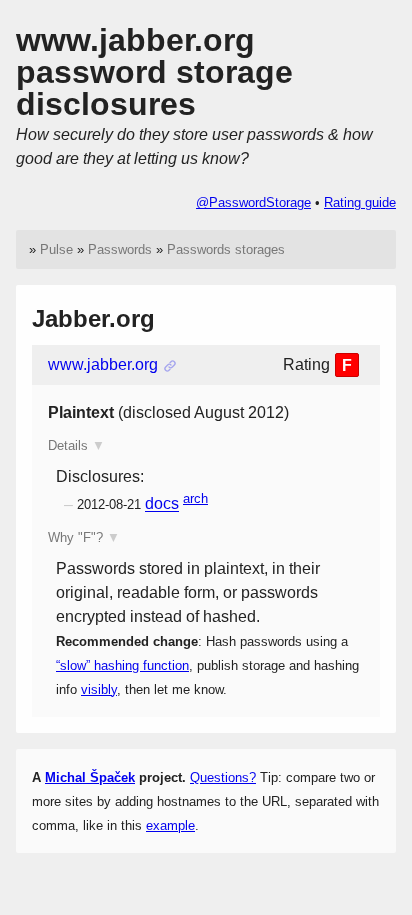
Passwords (120, 249)
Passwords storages (226, 249)
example (170, 825)
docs (162, 504)
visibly (99, 689)
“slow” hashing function (122, 665)
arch (195, 498)
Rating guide (360, 202)
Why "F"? (75, 537)
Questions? (223, 777)
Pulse (56, 249)
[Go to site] (170, 365)
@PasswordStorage (253, 202)
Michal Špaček (90, 777)
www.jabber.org (103, 364)
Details (68, 445)
